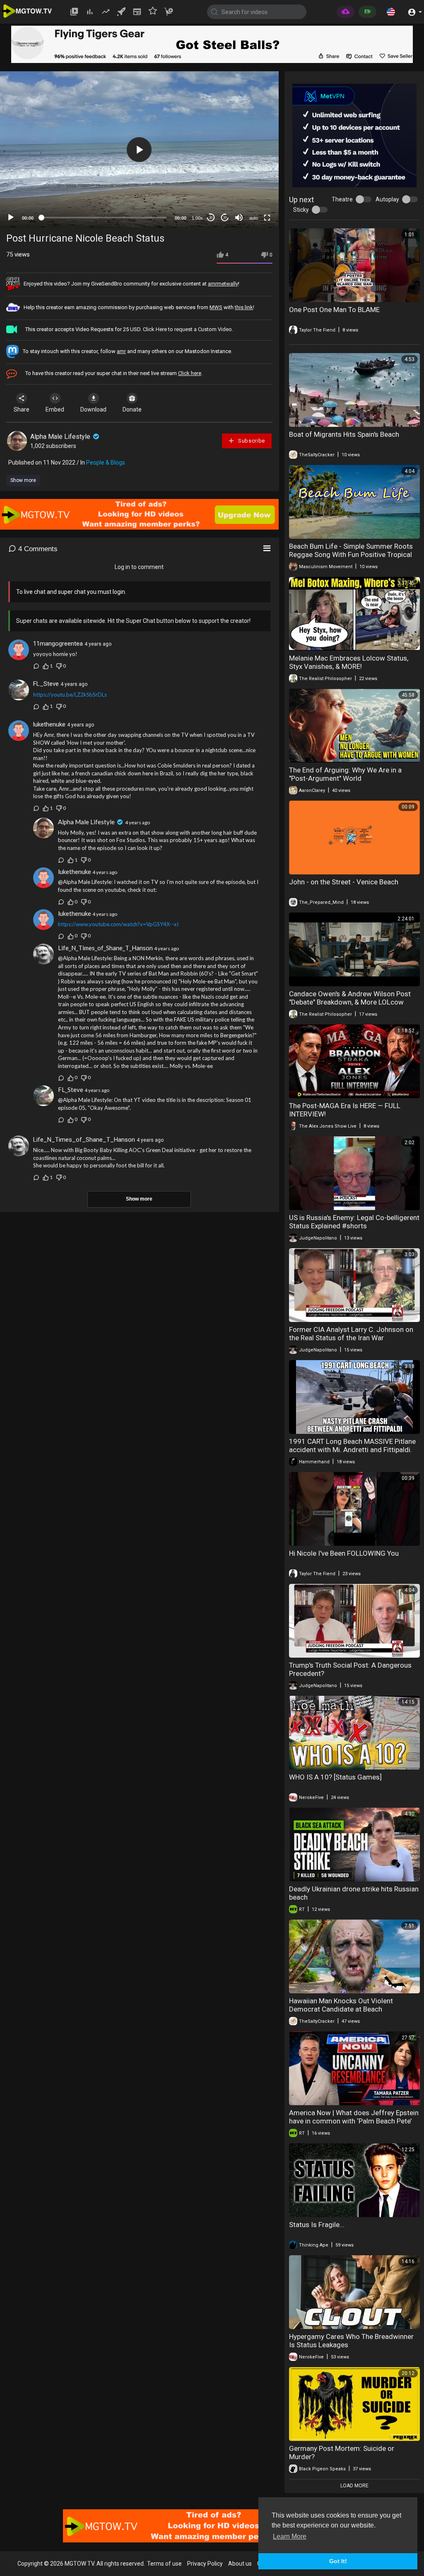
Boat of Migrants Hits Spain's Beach (344, 434)
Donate (132, 409)
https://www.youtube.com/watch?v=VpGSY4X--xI (118, 924)
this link (244, 307)
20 (225, 218)
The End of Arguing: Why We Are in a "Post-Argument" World (345, 774)
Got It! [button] (338, 2561)
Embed (55, 409)
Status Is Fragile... (317, 2225)
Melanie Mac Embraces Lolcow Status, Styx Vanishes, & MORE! (349, 662)
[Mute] (239, 218)
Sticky (301, 210)
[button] (391, 12)
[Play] (11, 218)
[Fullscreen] (267, 218)
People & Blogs (106, 462)
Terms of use (164, 2564)
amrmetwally (223, 284)
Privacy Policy (205, 2564)
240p (251, 197)
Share (22, 409)
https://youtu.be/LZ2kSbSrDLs (70, 695)
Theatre (342, 199)
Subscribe (251, 441)
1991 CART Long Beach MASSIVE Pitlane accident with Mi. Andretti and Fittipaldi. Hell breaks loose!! (352, 1450)
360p (251, 185)
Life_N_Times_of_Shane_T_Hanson (105, 948)
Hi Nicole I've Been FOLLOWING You (344, 1553)
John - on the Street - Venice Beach (344, 882)
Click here (190, 373)
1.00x (197, 218)
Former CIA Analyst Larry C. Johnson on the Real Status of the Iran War (351, 1334)
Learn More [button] (290, 2536)
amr (121, 351)
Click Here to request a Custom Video (187, 329)
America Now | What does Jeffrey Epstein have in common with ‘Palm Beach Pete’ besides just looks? (354, 2121)
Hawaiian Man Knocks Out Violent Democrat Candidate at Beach (341, 2005)
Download (93, 409)
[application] (139, 150)
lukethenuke (49, 724)
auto (254, 218)
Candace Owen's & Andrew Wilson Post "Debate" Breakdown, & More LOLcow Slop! (350, 1002)
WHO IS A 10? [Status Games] (335, 1777)
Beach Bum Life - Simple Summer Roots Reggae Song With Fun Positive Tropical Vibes (351, 554)
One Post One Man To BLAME (334, 310)
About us (240, 2564)
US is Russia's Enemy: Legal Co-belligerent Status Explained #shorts (354, 1222)
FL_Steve (46, 684)
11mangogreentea (58, 644)
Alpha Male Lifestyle (61, 437)
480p (251, 173)
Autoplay (387, 199)
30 (211, 218)
